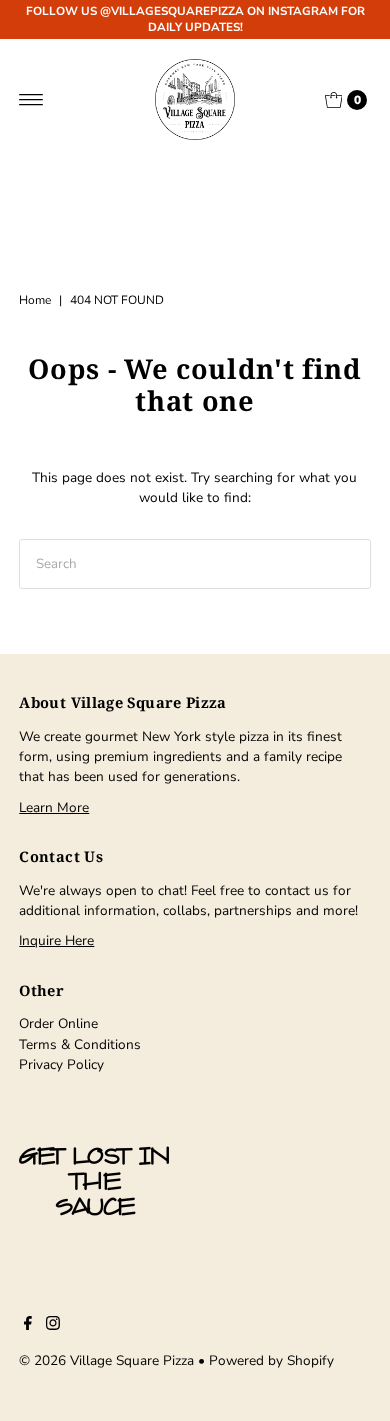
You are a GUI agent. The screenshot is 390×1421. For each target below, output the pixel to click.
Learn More (54, 807)
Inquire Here (56, 940)
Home (35, 300)
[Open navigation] (31, 100)
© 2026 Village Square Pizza (106, 1360)
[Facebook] (28, 1326)
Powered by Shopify (271, 1360)
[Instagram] (53, 1326)
